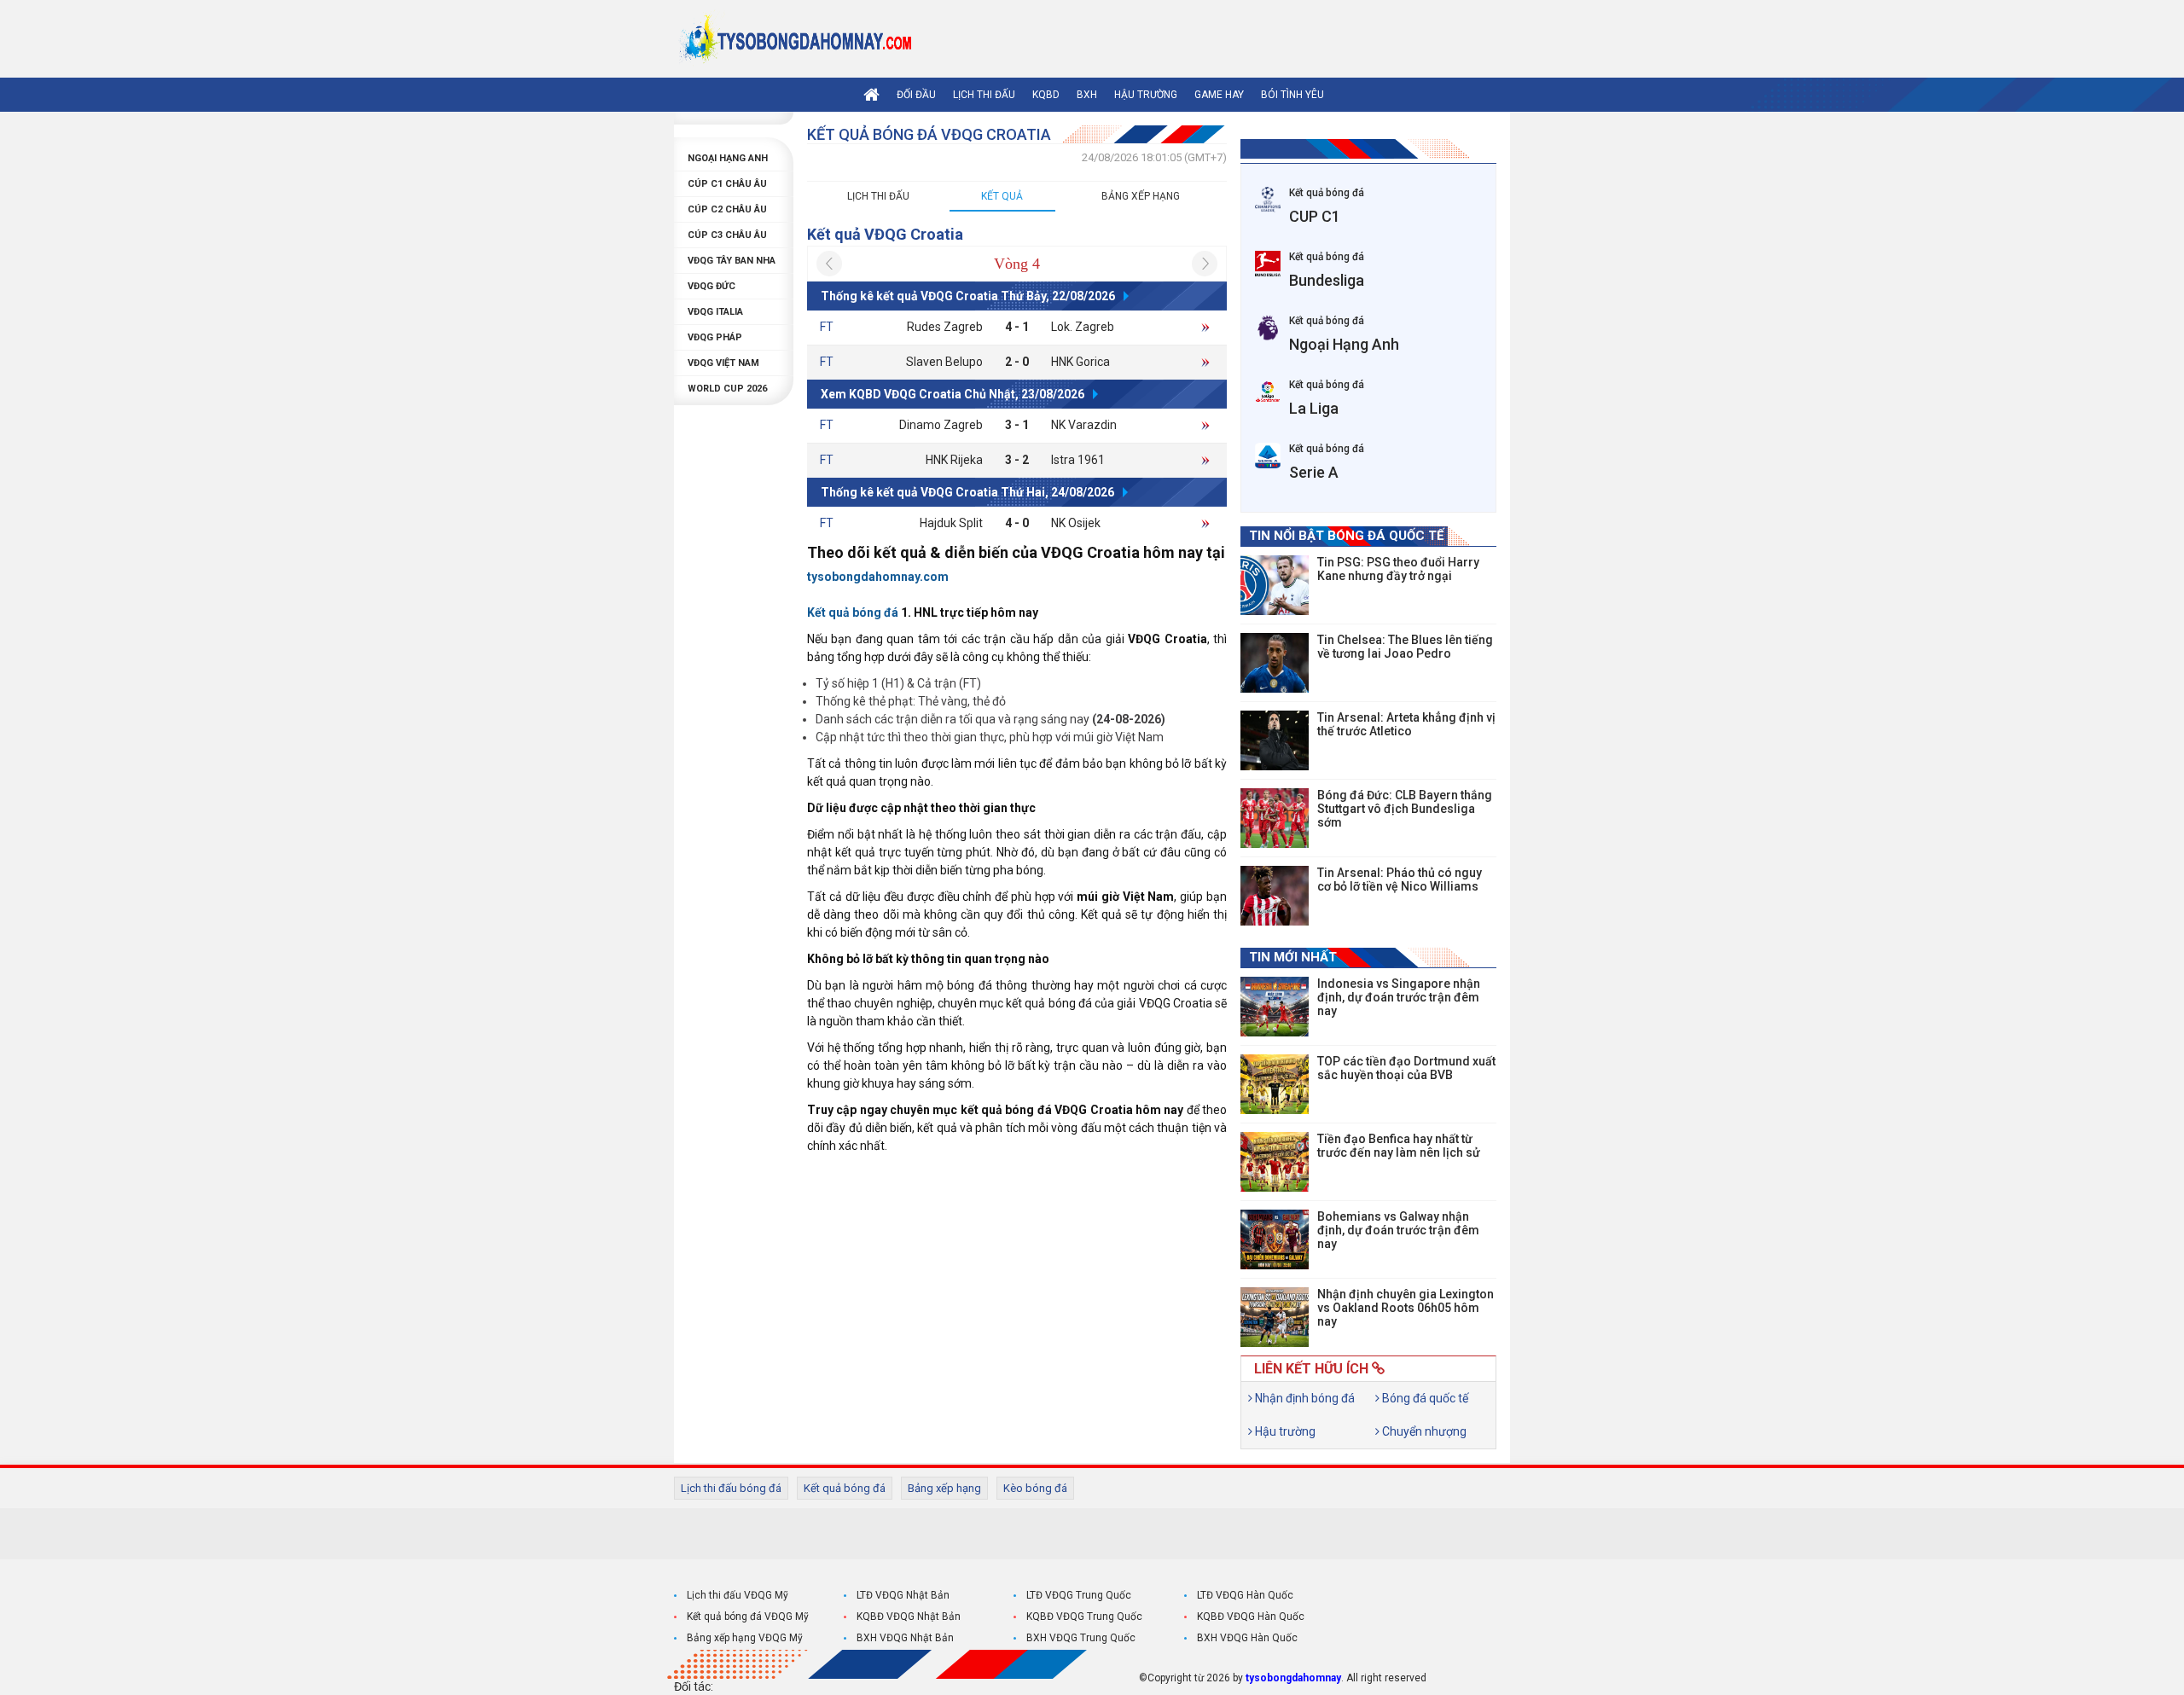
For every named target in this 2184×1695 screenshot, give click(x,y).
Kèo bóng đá (1035, 1488)
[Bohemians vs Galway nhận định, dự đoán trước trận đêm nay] (1275, 1239)
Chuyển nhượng (1423, 1431)
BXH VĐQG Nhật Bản (905, 1638)
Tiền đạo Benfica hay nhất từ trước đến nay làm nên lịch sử (1399, 1146)
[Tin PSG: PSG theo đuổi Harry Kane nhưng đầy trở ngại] (1275, 585)
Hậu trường (1146, 95)
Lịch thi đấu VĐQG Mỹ (738, 1595)
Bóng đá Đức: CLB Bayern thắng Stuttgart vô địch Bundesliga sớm (1405, 809)
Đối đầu (916, 95)
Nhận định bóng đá (1304, 1398)
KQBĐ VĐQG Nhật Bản (909, 1617)
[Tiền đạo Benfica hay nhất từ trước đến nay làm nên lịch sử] (1275, 1162)
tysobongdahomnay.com (878, 577)
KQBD (1046, 95)
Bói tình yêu (1292, 95)
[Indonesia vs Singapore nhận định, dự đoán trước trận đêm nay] (1275, 1007)
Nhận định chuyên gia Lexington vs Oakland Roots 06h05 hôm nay (1406, 1308)
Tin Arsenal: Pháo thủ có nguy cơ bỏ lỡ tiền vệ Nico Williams (1400, 879)
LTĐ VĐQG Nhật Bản (903, 1595)
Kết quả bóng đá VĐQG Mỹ (748, 1617)
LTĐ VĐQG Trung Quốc (1079, 1595)
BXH (1087, 95)
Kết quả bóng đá (845, 1488)
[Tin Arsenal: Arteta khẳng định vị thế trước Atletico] (1275, 740)
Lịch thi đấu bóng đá (731, 1488)
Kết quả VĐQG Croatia (885, 234)
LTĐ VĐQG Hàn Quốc (1245, 1595)
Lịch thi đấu (984, 95)
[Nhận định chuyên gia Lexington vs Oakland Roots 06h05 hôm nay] (1275, 1317)
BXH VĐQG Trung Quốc (1081, 1638)
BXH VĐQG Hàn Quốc (1247, 1638)
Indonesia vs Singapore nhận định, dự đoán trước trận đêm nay (1399, 997)
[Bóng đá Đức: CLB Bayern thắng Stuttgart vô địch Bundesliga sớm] (1275, 818)
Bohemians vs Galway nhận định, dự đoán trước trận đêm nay (1398, 1230)
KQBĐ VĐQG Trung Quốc (1084, 1617)
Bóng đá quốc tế (1424, 1398)
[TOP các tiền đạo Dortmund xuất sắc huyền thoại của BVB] (1275, 1084)
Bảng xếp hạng (1141, 196)
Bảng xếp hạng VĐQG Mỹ (745, 1638)
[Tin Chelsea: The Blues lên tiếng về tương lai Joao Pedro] (1275, 663)
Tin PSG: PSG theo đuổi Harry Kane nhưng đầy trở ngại (1398, 569)
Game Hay (1219, 95)
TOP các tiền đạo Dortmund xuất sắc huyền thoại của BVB (1406, 1068)
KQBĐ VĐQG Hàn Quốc (1251, 1617)
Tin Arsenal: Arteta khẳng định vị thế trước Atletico (1406, 724)
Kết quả (1002, 196)
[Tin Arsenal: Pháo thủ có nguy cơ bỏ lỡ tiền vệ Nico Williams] (1275, 896)
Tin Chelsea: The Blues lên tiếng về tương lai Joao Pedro (1405, 647)
